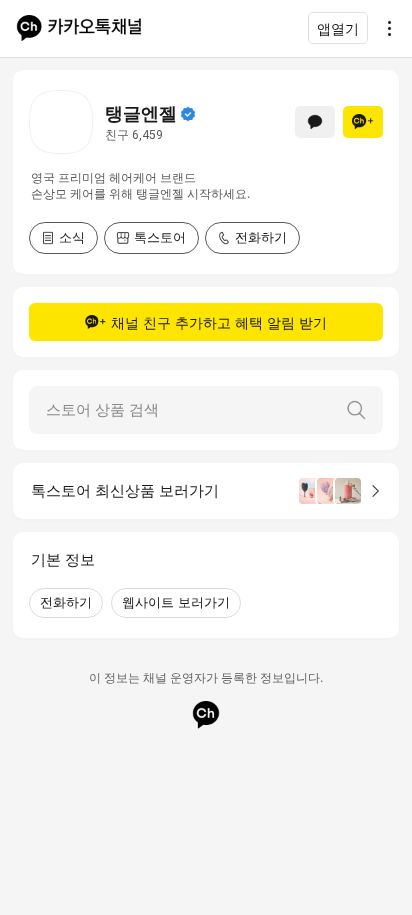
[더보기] (384, 28)
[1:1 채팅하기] (315, 122)
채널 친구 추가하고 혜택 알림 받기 (219, 322)
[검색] (356, 410)
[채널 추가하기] (363, 122)
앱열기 (338, 28)
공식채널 (188, 114)
